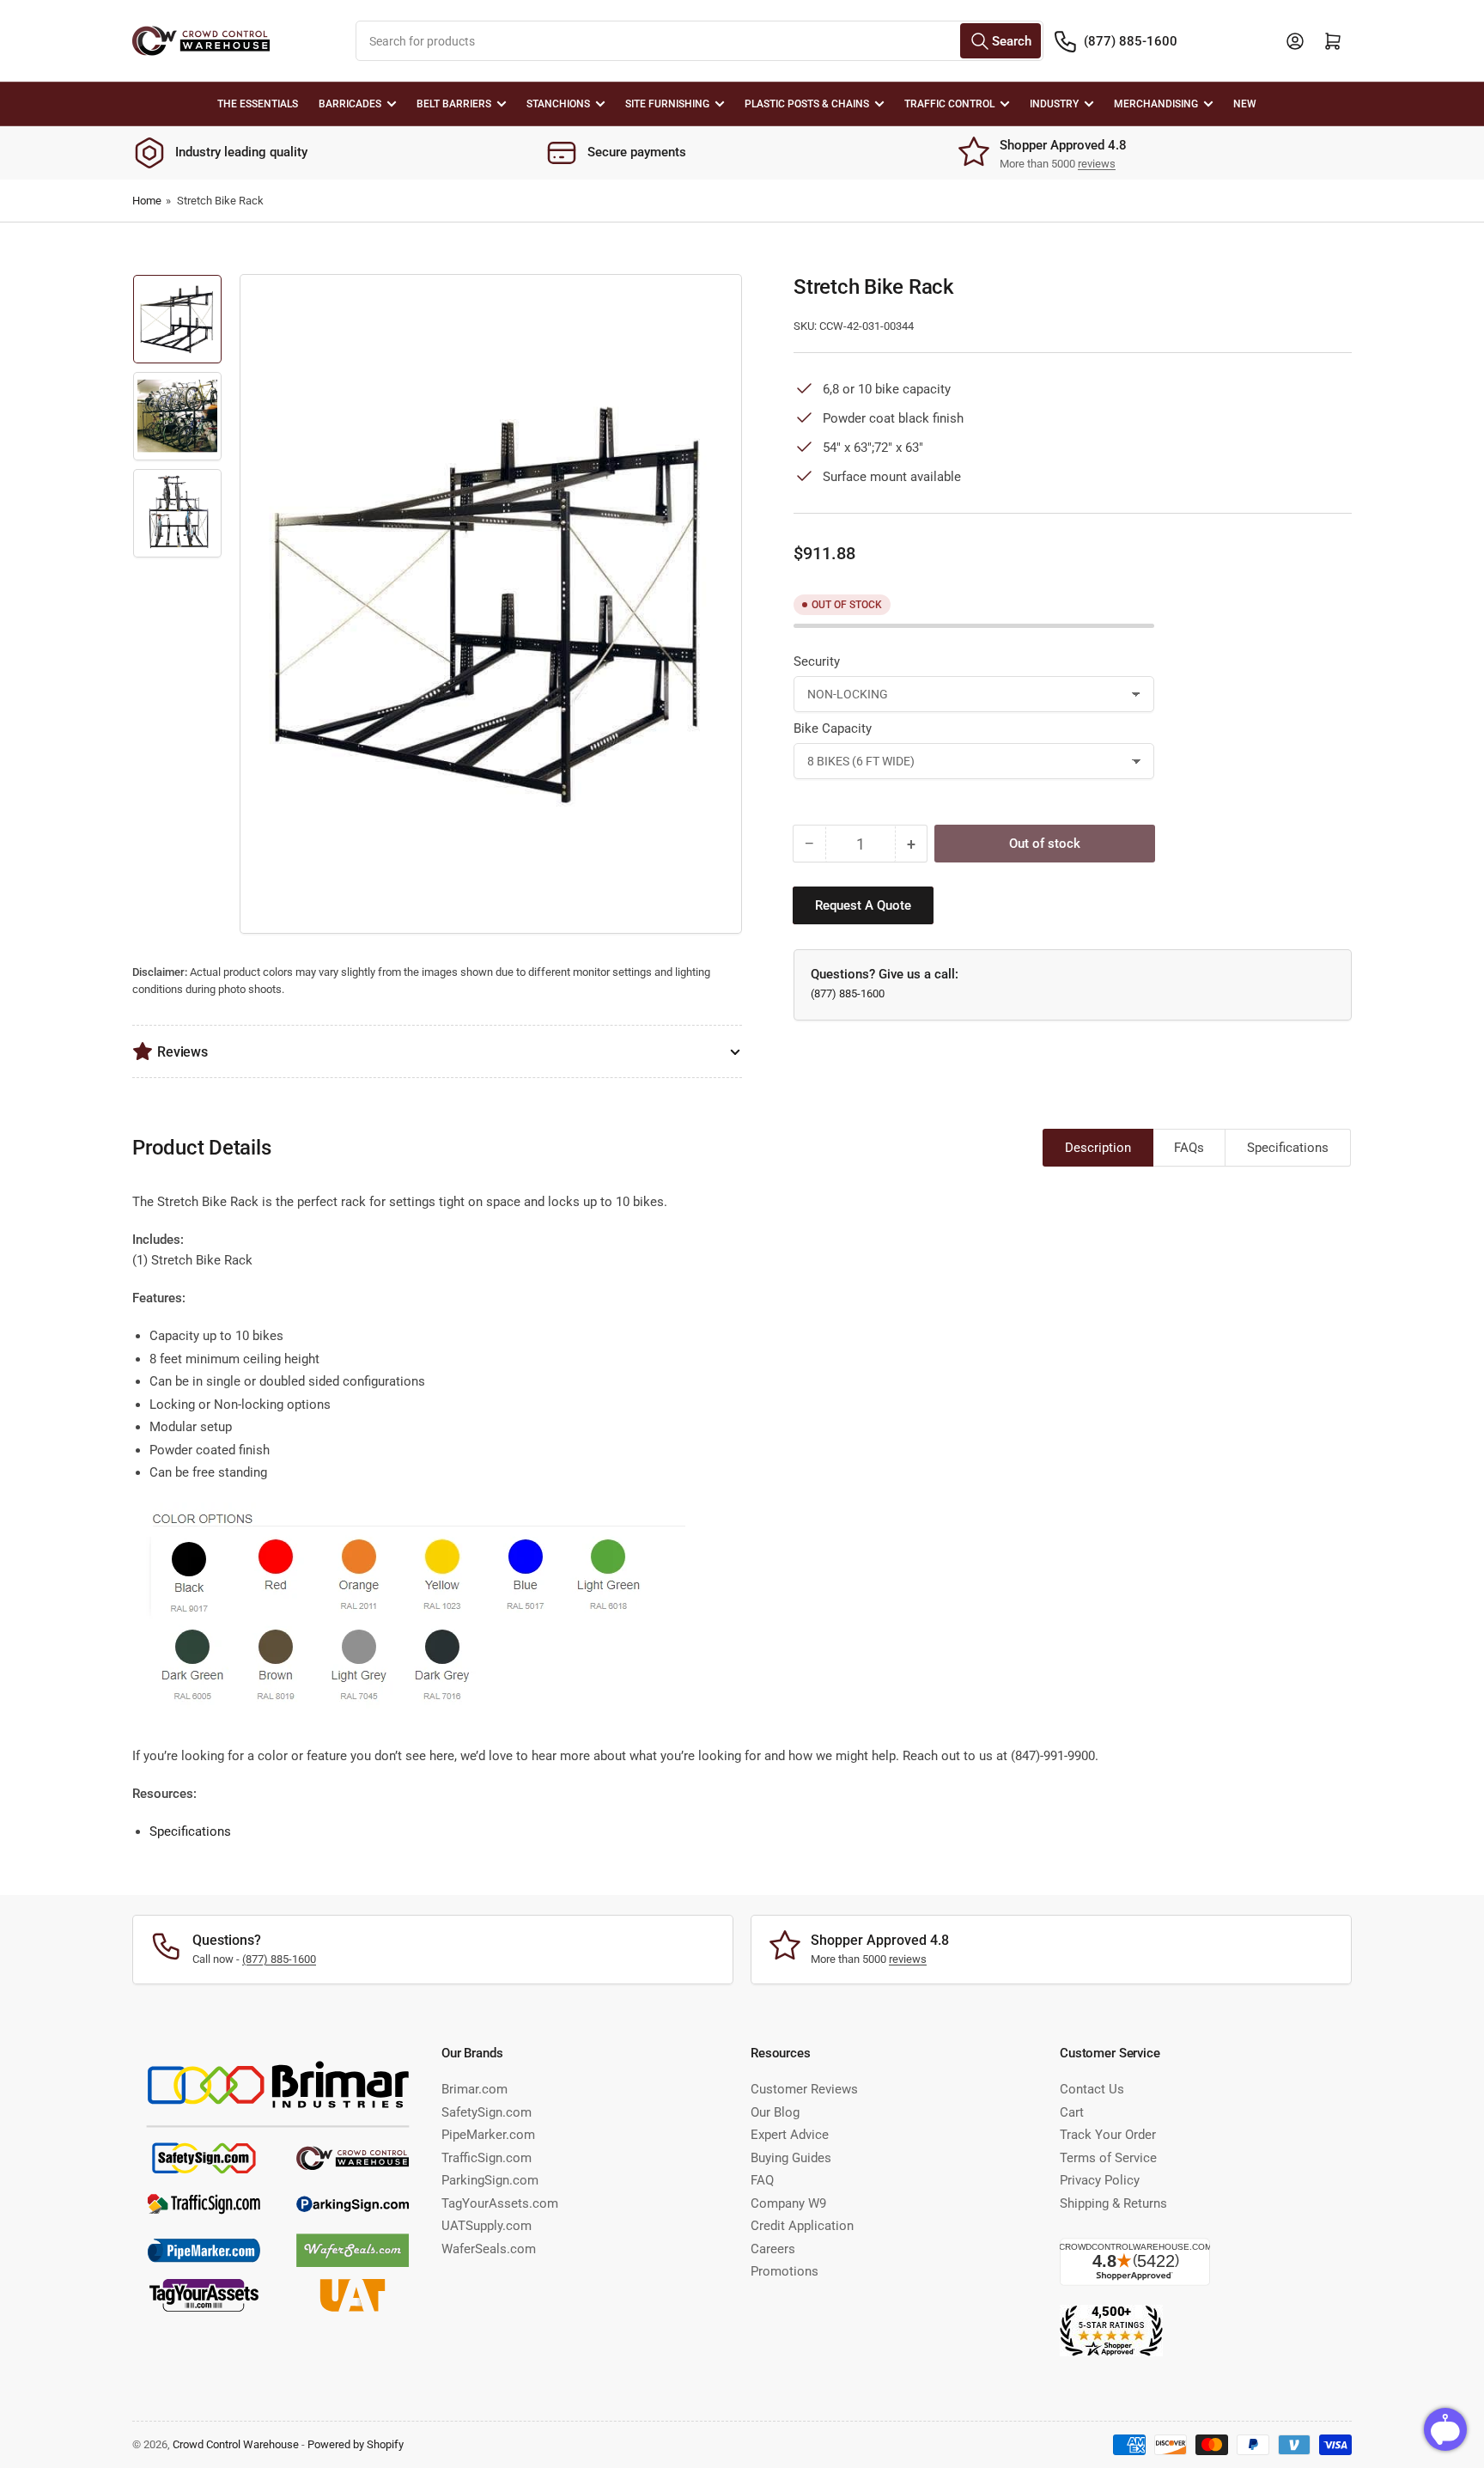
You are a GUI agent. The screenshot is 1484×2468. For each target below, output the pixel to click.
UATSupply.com (487, 2226)
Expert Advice (790, 2135)
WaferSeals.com (489, 2249)
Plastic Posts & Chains (807, 104)
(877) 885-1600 (1131, 41)
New (1245, 104)
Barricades (350, 104)
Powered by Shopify (356, 2444)
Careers (773, 2249)
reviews (1097, 164)
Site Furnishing (667, 104)
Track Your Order (1108, 2135)
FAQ (762, 2180)
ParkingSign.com (490, 2180)
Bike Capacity (833, 728)
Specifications (1288, 1148)
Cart (1072, 2112)
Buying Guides (791, 2158)
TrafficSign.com (487, 2158)
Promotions (785, 2271)
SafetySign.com (487, 2112)
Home (147, 201)
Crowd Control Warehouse (236, 2444)
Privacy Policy (1100, 2180)
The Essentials (258, 104)
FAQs (1189, 1148)
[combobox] (699, 41)
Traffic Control (949, 104)
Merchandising (1156, 104)
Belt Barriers (454, 104)
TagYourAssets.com (500, 2203)
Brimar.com (474, 2089)
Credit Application (802, 2226)
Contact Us (1092, 2089)
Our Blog (775, 2112)
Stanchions (558, 104)
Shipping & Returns (1113, 2203)
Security (817, 661)
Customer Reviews (804, 2089)
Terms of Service (1108, 2158)
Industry (1054, 104)
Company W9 (788, 2203)
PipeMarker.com (488, 2135)
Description (1098, 1148)
